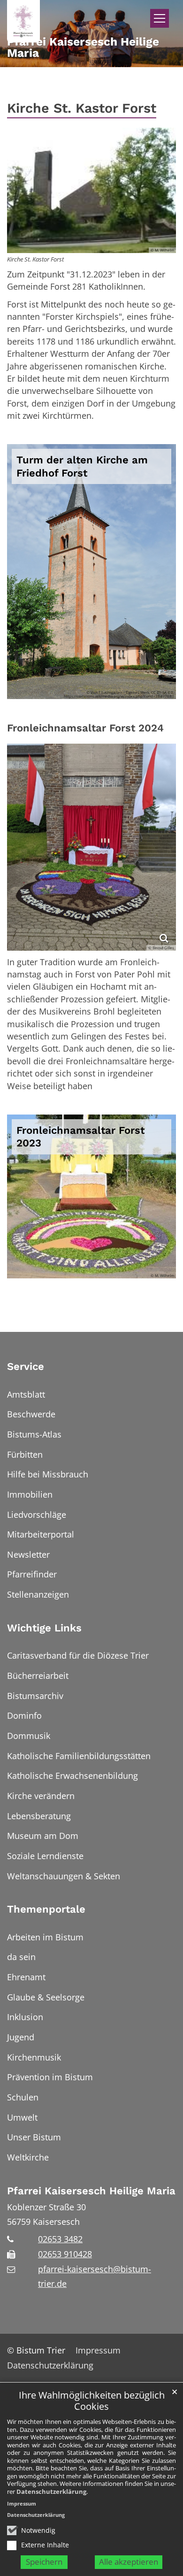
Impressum (22, 2503)
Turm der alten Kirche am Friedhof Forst (82, 466)
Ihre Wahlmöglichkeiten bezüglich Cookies (92, 2401)
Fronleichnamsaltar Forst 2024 (85, 728)
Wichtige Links (44, 1628)
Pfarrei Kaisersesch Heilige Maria (91, 2191)
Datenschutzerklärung (51, 2491)
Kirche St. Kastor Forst (82, 108)
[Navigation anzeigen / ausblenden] (160, 18)
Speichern (44, 2562)
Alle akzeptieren (129, 2562)
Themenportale (46, 1909)
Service (26, 1366)
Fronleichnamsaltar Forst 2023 (80, 1137)
